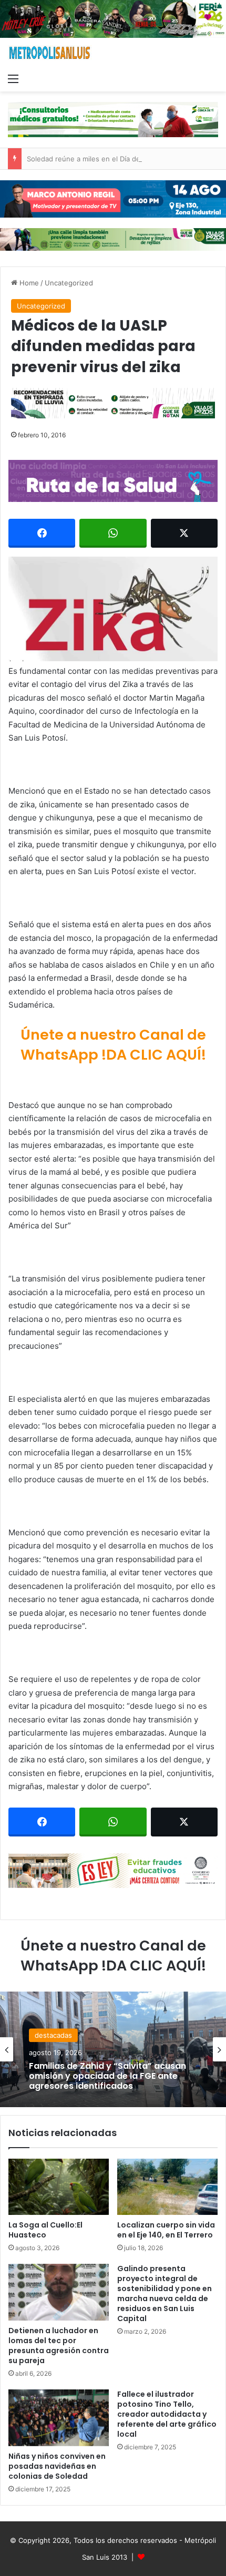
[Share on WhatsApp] (113, 533)
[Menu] (13, 78)
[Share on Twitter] (184, 533)
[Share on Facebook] (42, 533)
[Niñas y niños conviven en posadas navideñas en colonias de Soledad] (59, 2418)
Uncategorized (69, 283)
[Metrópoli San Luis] (50, 53)
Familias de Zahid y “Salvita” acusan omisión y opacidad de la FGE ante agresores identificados (107, 2076)
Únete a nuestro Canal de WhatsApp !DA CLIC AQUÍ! (113, 1045)
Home (28, 283)
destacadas (53, 2035)
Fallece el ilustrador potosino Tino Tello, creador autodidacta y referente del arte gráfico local (167, 2414)
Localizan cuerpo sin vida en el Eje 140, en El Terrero (166, 2230)
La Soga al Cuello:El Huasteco (45, 2230)
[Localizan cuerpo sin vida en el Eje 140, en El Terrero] (167, 2187)
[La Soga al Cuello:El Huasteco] (59, 2187)
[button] (113, 609)
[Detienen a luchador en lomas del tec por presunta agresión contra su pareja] (59, 2292)
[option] (113, 2049)
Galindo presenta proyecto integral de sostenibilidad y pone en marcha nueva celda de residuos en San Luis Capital (165, 2293)
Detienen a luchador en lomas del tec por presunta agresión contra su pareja (59, 2346)
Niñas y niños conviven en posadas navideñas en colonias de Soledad (57, 2466)
